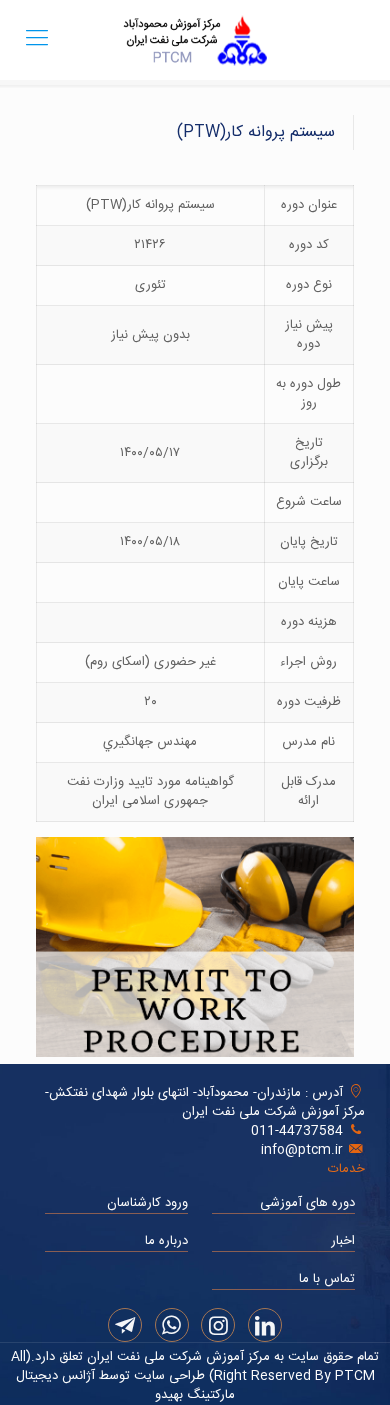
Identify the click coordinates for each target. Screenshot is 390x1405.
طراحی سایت (167, 1376)
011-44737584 (297, 1131)
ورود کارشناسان (147, 1203)
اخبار (343, 1241)
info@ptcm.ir (302, 1150)
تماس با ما (327, 1279)
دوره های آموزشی (307, 1203)
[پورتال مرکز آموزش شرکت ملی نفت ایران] (195, 40)
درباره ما (166, 1241)
